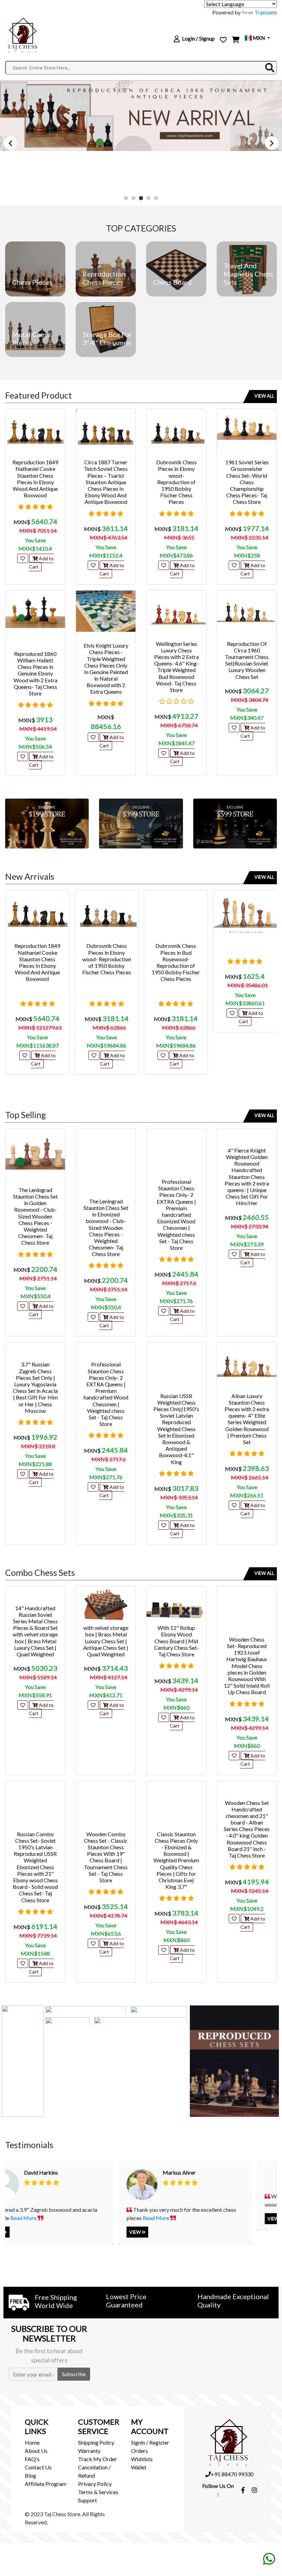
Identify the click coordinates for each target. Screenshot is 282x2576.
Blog (30, 2475)
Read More (101, 2218)
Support (88, 2500)
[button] (126, 198)
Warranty (89, 2451)
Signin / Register (150, 2442)
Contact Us (38, 2467)
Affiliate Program (46, 2484)
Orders (139, 2451)
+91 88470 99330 (232, 2474)
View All (264, 396)
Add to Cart (41, 562)
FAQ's (32, 2459)
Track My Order (97, 2459)
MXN (259, 38)
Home (32, 2442)
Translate (266, 12)
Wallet (139, 2467)
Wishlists (142, 2459)
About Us (36, 2451)
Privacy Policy (95, 2484)
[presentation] (10, 143)
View (81, 2232)
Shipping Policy (96, 2442)
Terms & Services (98, 2492)
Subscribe (74, 2374)
